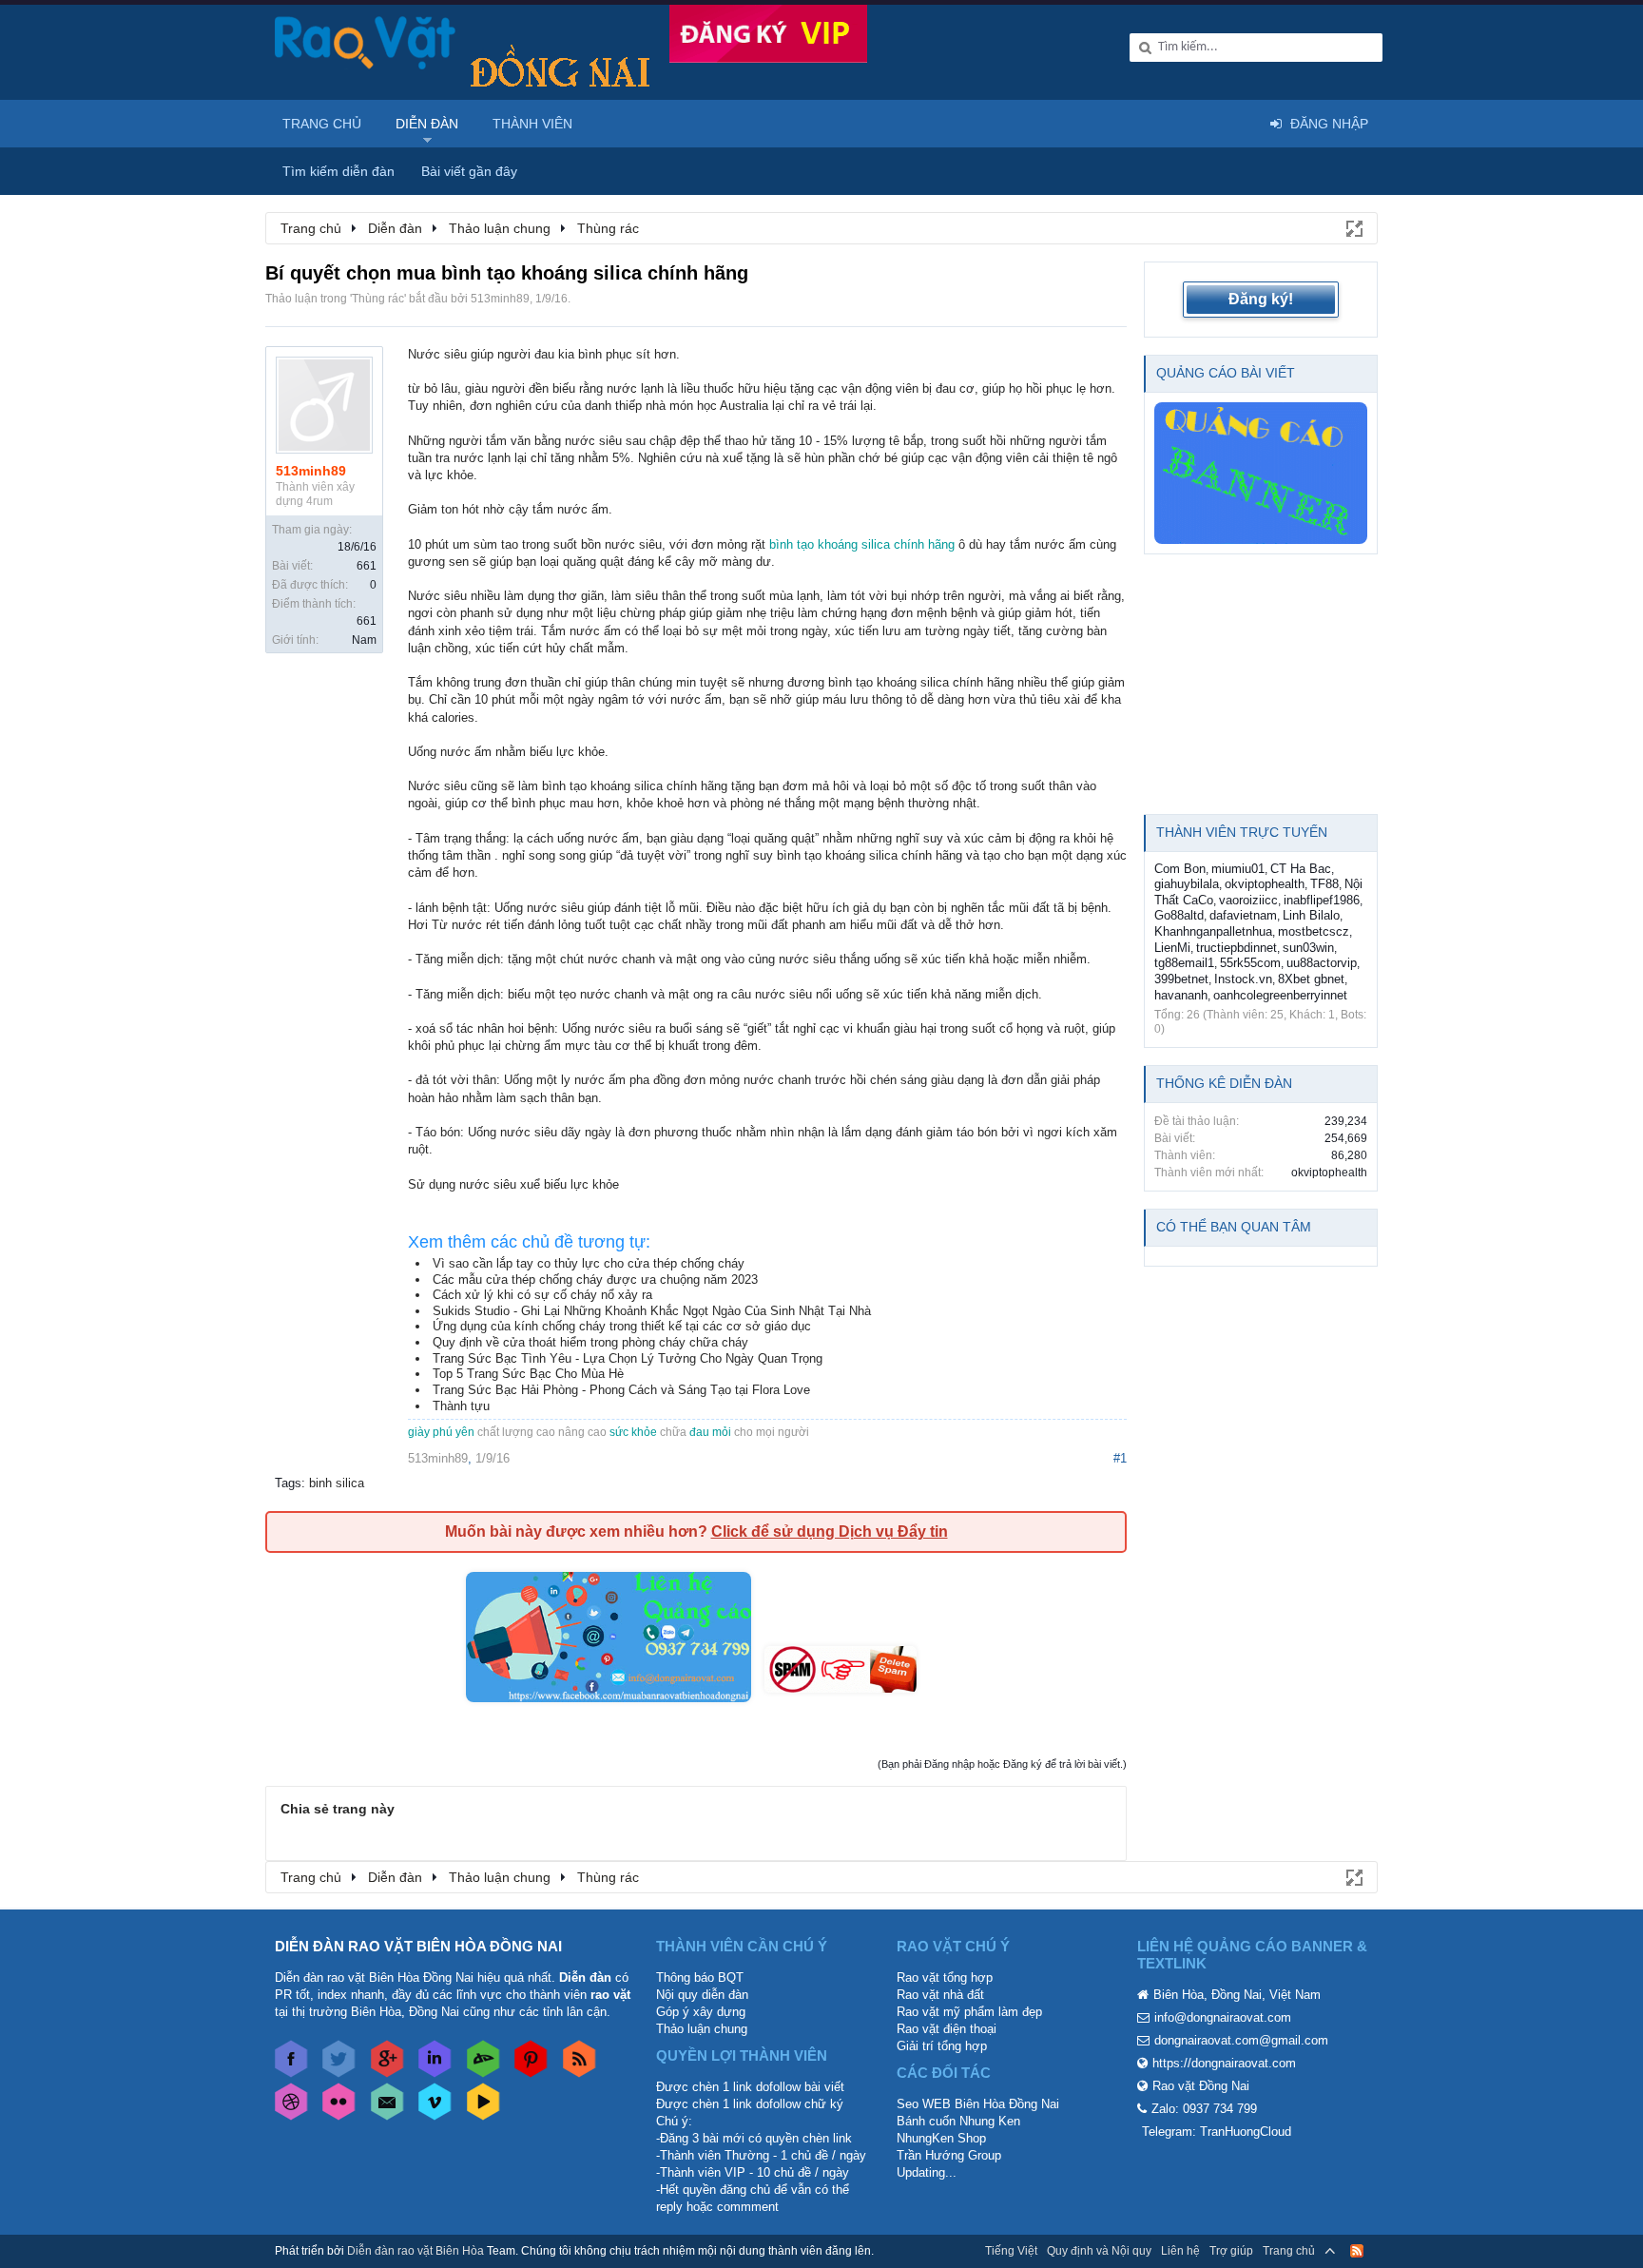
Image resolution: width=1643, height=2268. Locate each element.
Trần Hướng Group (949, 2155)
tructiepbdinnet (1237, 948)
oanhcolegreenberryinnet (1280, 995)
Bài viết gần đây (469, 171)
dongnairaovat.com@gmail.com (1241, 2040)
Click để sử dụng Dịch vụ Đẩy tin (830, 1531)
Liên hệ (1180, 2251)
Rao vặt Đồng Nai (1201, 2086)
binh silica (337, 1483)
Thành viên (532, 124)
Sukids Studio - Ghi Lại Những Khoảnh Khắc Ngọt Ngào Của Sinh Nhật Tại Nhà (652, 1311)
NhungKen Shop (941, 2138)
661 (367, 566)
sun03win (1308, 948)
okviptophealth (1265, 884)
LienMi (1172, 948)
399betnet (1181, 979)
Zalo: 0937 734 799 (1204, 2109)
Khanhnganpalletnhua (1213, 931)
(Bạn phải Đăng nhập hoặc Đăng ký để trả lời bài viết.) (1002, 1764)
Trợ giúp (1231, 2251)
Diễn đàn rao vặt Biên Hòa (416, 2251)
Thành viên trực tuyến (1242, 832)
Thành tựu (461, 1406)
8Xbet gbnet (1311, 979)
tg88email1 (1184, 963)
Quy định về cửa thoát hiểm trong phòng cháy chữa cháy (590, 1342)
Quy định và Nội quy (1099, 2251)
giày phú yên (441, 1432)
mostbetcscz (1314, 931)
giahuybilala (1187, 884)
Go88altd (1179, 915)
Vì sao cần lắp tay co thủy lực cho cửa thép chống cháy (589, 1263)
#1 (1120, 1458)
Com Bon (1180, 869)
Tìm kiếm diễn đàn (338, 171)
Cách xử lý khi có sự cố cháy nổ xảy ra (542, 1295)
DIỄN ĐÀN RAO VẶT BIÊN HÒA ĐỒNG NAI (418, 1946)
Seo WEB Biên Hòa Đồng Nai (978, 2104)
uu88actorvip (1322, 963)
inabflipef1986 (1322, 900)
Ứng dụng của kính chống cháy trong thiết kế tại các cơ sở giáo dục (622, 1326)
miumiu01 (1238, 869)
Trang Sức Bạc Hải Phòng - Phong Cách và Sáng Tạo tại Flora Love (621, 1390)
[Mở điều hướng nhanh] (1353, 227)
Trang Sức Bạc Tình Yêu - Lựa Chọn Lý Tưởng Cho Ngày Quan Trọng (628, 1358)
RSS (1357, 2251)
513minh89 (500, 299)
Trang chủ (322, 124)
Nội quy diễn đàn (702, 1995)
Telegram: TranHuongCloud (1217, 2132)
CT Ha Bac (1301, 869)
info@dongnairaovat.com (1223, 2017)
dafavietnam (1243, 915)
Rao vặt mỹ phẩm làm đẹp (969, 2012)
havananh (1181, 995)
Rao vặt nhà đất (940, 1995)
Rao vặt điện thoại (947, 2029)
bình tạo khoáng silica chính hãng (862, 544)
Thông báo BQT (700, 1977)
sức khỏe (633, 1432)
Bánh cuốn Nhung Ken (958, 2121)
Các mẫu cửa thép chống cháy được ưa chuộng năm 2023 (595, 1279)
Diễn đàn (427, 124)
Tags (288, 1483)
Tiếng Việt (1011, 2251)
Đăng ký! (1261, 299)
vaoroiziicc (1248, 900)
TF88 (1324, 884)
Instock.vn (1243, 979)
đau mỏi (710, 1432)
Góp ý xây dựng (701, 2012)
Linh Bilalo (1311, 915)
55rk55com (1250, 963)
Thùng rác (378, 299)
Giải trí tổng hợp (942, 2046)
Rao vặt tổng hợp (945, 1977)
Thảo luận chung (702, 2029)
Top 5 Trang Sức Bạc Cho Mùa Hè (528, 1374)
